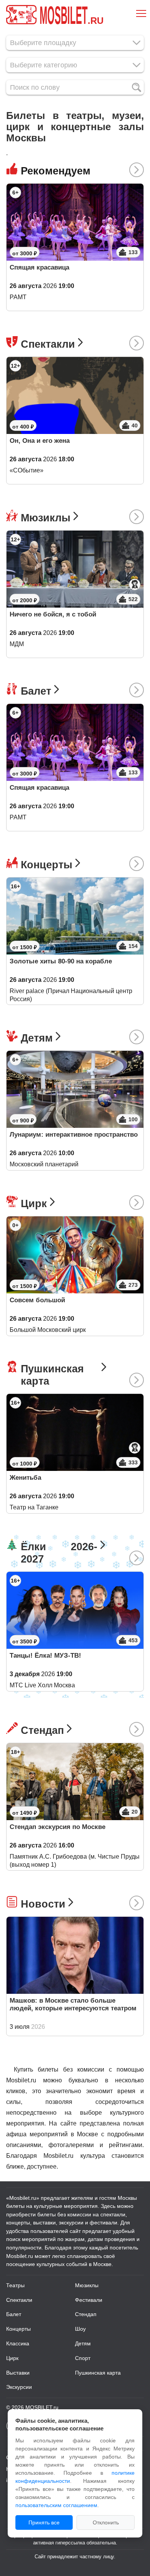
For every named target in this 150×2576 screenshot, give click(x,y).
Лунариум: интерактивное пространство (74, 1135)
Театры (15, 2285)
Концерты (47, 865)
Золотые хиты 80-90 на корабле (61, 961)
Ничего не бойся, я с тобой (53, 614)
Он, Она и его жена (40, 441)
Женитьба (25, 1478)
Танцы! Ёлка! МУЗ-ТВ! (45, 1656)
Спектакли (48, 344)
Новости (43, 1904)
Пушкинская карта (52, 1375)
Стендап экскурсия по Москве (57, 1827)
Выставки (18, 2373)
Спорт (83, 2358)
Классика (18, 2343)
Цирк (34, 1203)
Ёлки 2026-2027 (59, 1553)
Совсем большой (37, 1300)
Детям (37, 1038)
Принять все (44, 2522)
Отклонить (106, 2522)
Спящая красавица (39, 267)
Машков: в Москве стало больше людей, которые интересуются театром (73, 2004)
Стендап (42, 1730)
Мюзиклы (46, 518)
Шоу (80, 2329)
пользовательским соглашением (56, 2505)
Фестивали (89, 2300)
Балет (36, 691)
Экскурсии (19, 2387)
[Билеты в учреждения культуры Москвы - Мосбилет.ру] (21, 15)
